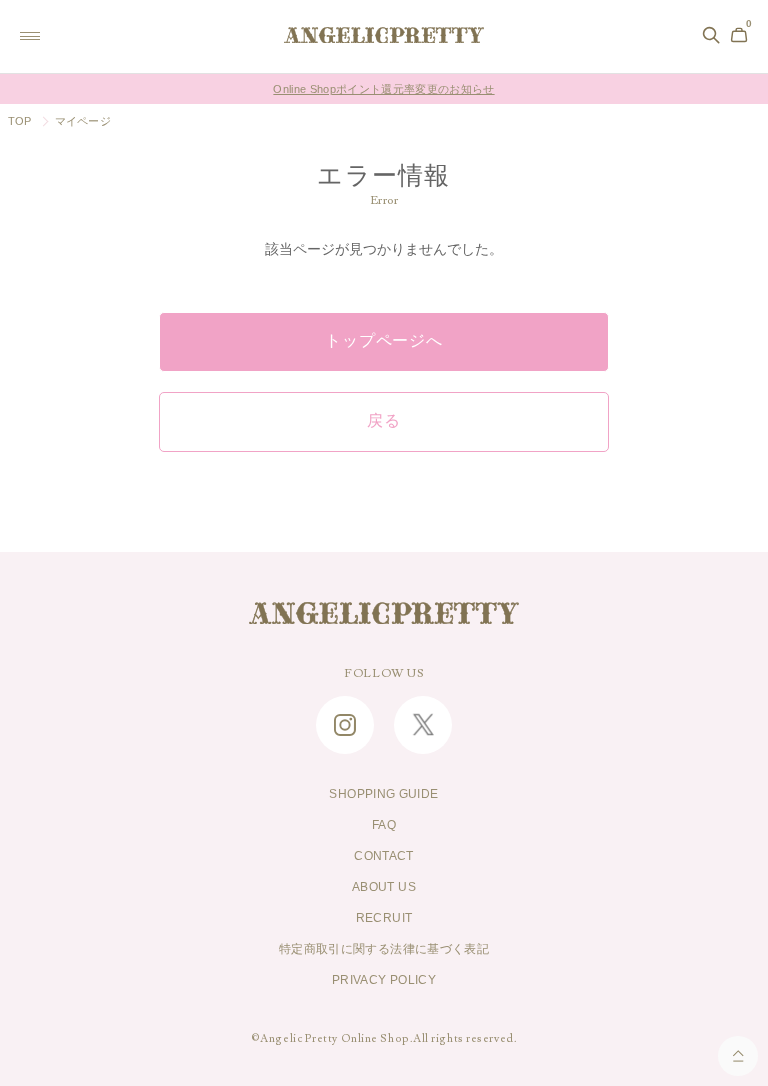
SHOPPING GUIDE (383, 794)
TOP (20, 121)
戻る (384, 421)
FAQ (384, 825)
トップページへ (384, 341)
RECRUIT (384, 918)
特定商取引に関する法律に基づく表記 (384, 949)
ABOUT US (384, 887)
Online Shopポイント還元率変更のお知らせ (383, 89)
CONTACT (384, 856)
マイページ (83, 121)
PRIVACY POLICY (384, 980)
